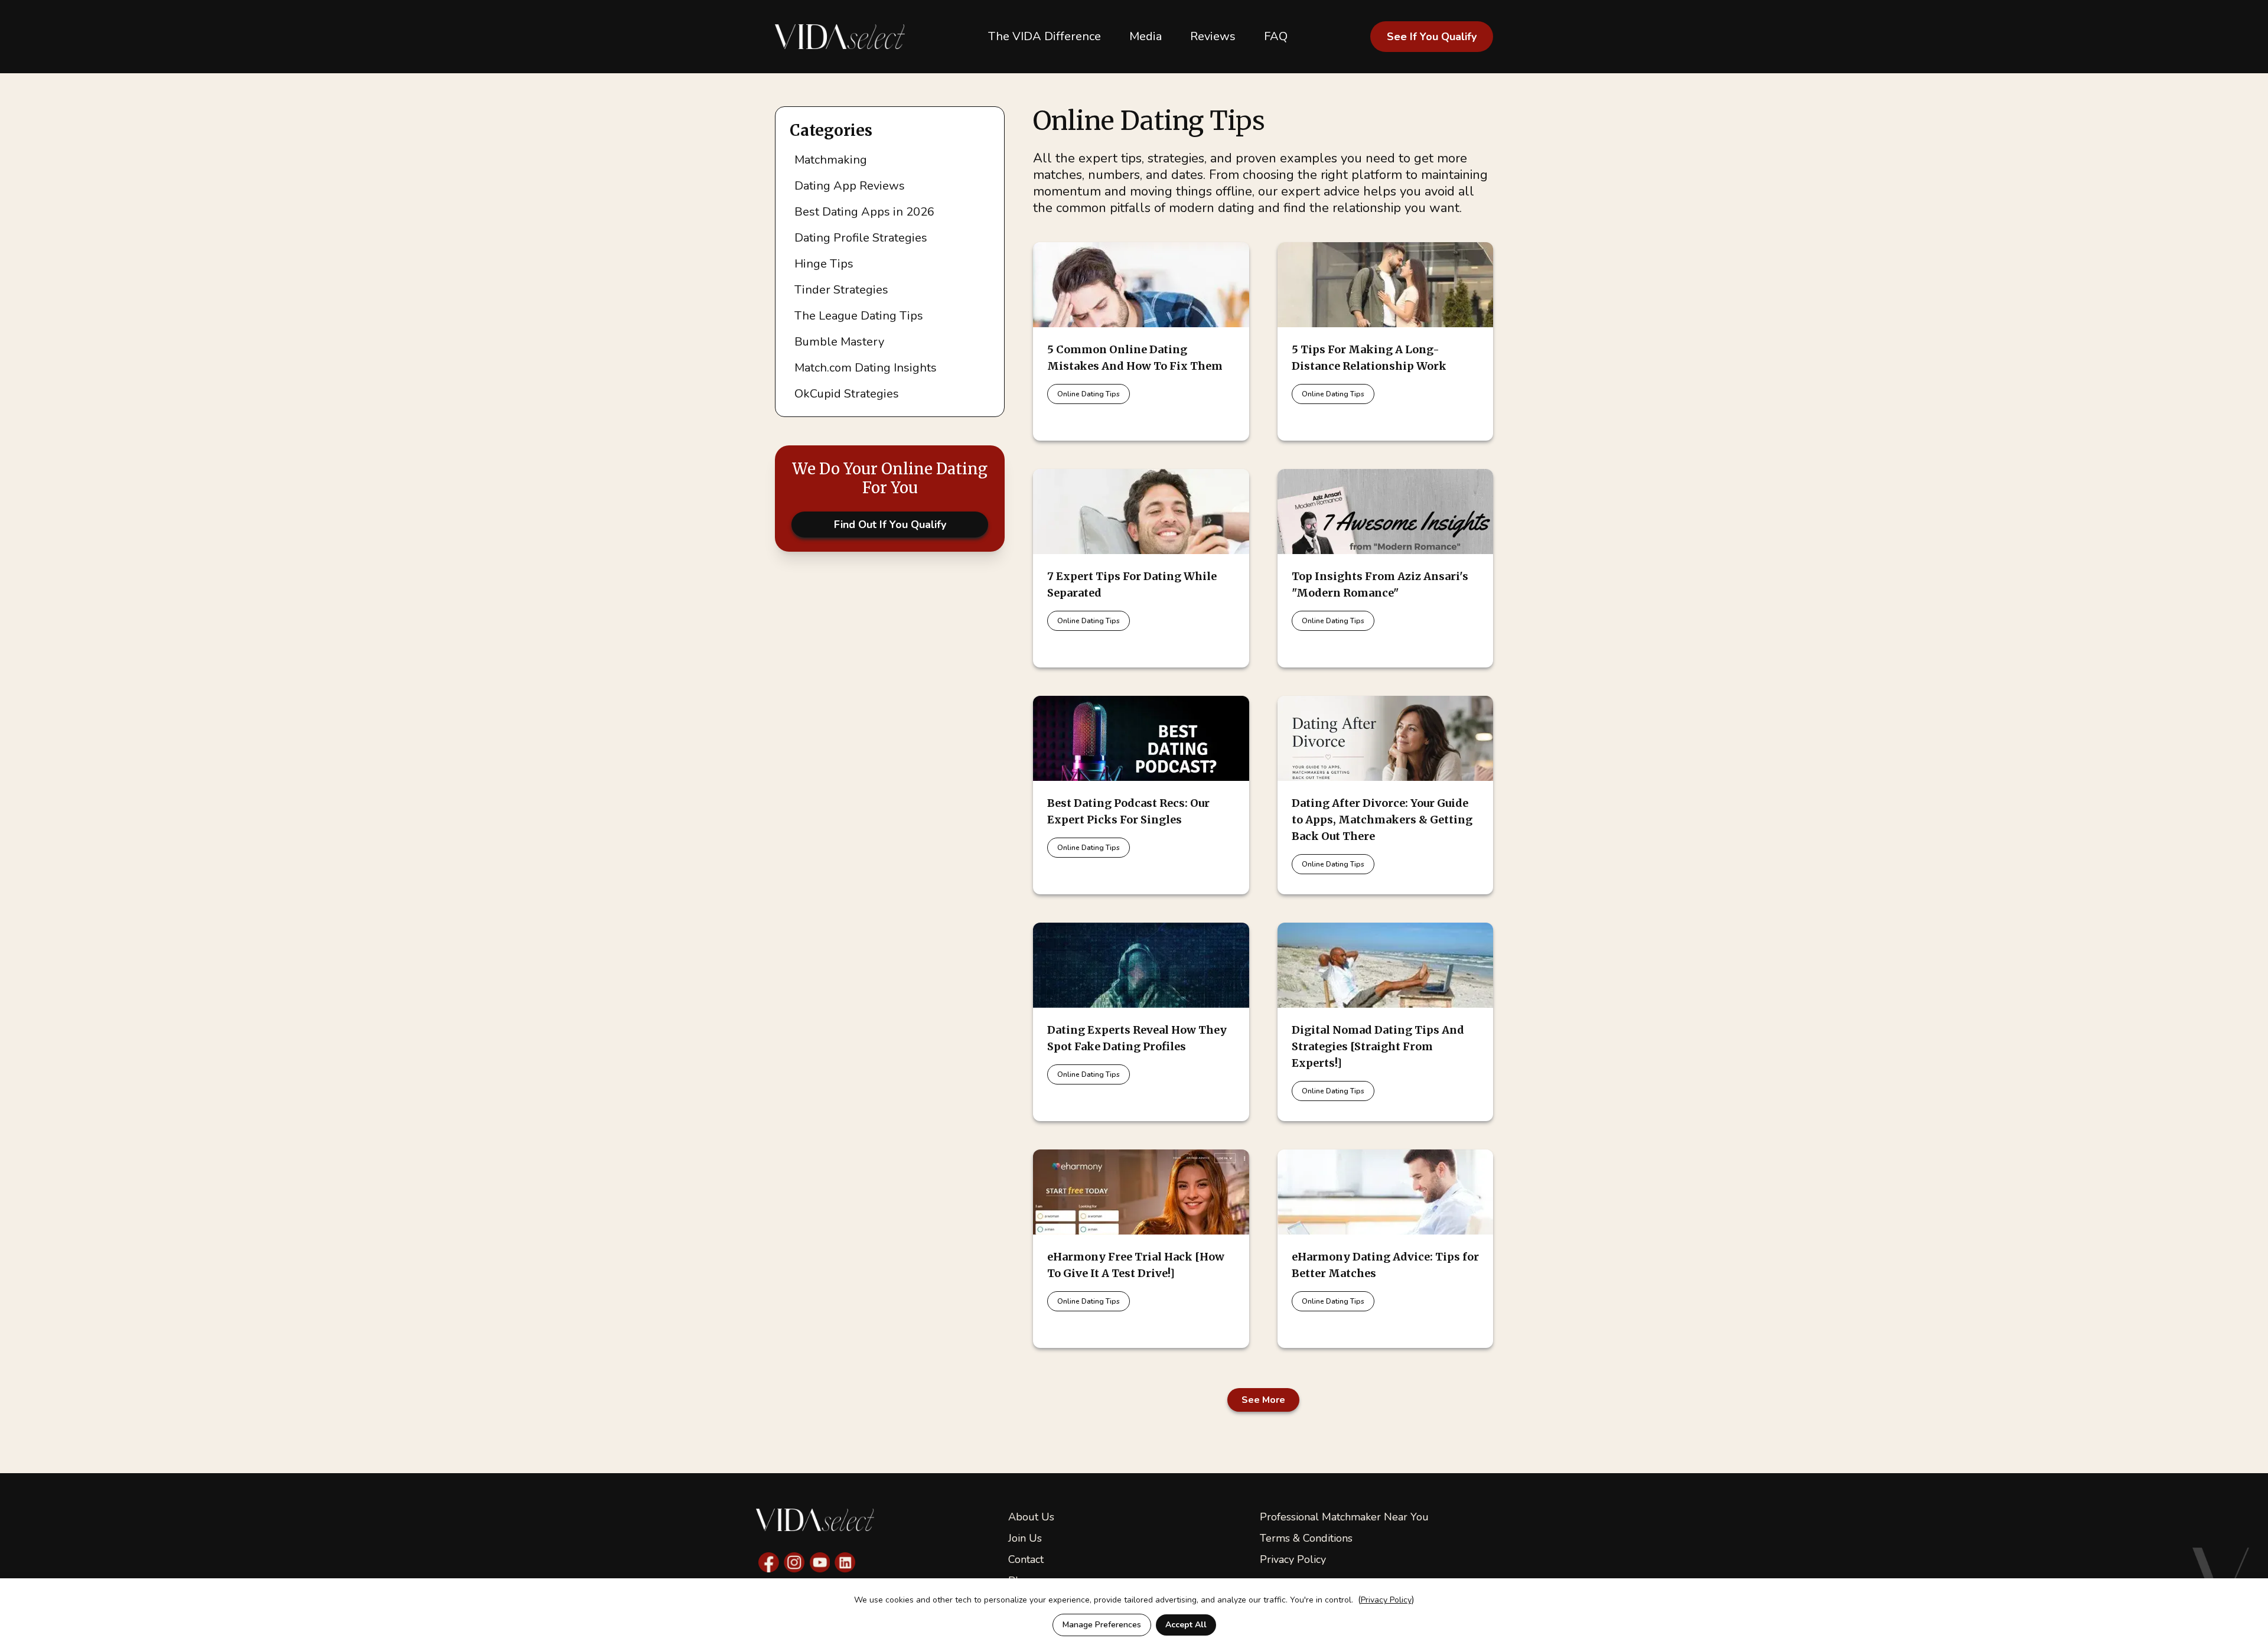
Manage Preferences (1102, 1625)
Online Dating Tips (1089, 394)
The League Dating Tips (859, 316)
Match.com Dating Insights (866, 368)
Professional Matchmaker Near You (1344, 1517)
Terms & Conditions (1306, 1538)
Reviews (1213, 36)
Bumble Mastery (839, 342)
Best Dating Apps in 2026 (864, 212)
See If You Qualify (1432, 37)
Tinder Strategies (841, 290)
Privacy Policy (1293, 1559)
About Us (1031, 1517)
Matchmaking (831, 160)
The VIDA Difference (1045, 36)
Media (1146, 36)
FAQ (1276, 36)
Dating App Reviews (850, 186)
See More (1263, 1400)
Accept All (1186, 1625)
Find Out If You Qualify (890, 525)
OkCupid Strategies (847, 394)
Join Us (1025, 1538)
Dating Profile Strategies (861, 238)
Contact (1026, 1559)
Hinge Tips (824, 264)
